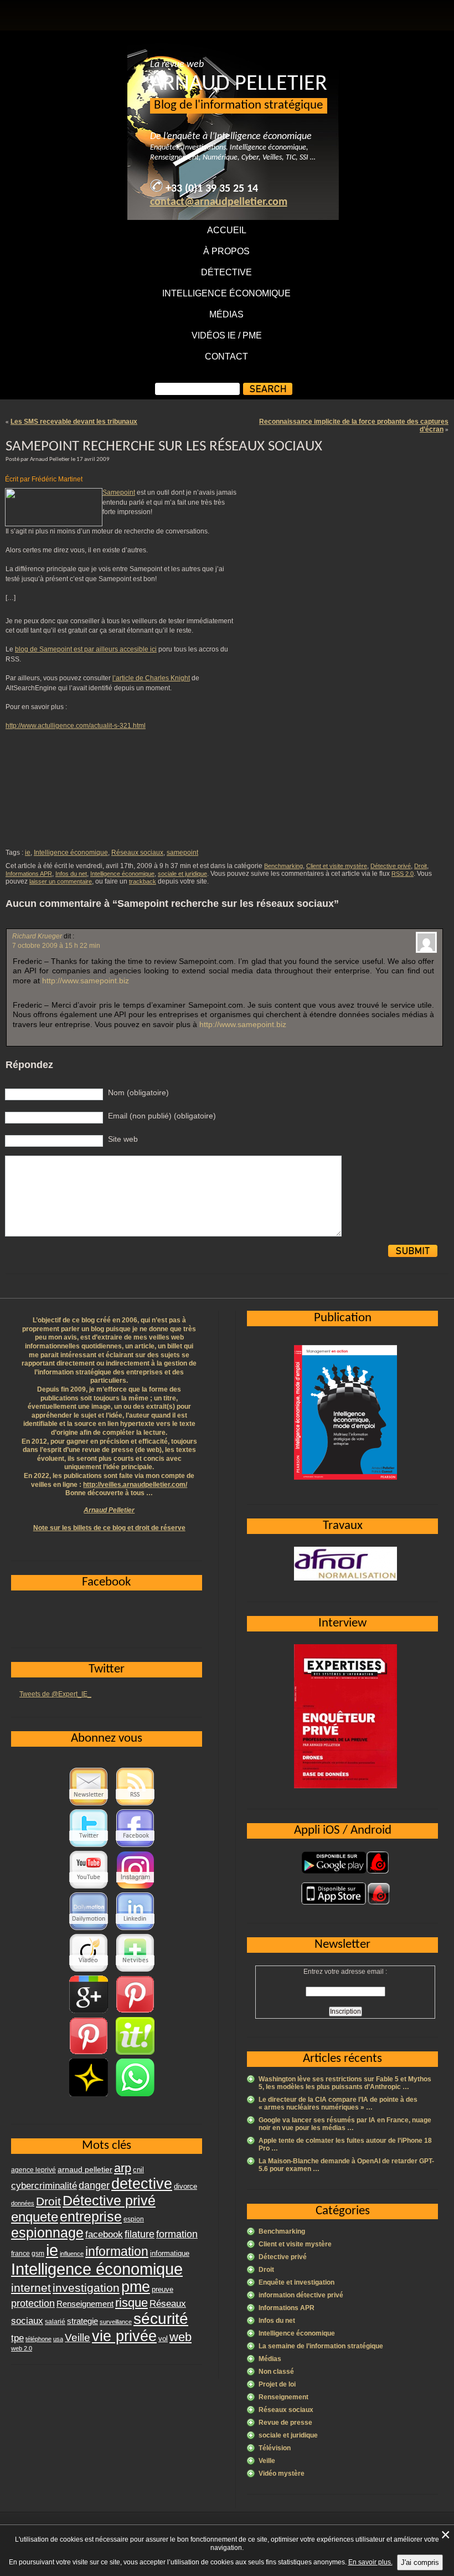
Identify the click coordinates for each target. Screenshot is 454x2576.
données (23, 2203)
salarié (55, 2322)
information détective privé (301, 2295)
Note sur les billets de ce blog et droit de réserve (109, 1528)
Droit (421, 866)
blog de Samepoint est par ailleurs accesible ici (86, 649)
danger (94, 2185)
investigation (86, 2288)
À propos (226, 251)
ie (28, 853)
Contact (226, 356)
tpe (17, 2338)
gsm (38, 2254)
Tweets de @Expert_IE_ (55, 1694)
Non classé (276, 2372)
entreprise (91, 2216)
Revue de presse (285, 2423)
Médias (226, 314)
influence (72, 2254)
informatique (170, 2253)
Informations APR (29, 874)
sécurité (161, 2319)
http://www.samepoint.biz (86, 981)
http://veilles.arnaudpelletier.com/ (135, 1485)
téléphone (38, 2339)
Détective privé (391, 866)
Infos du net (71, 874)
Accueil (227, 230)
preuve (162, 2290)
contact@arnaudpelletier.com (219, 202)
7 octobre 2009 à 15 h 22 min (56, 946)
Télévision (275, 2448)
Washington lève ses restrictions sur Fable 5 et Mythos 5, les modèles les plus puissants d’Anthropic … (345, 2083)
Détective (226, 272)
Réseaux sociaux (137, 853)
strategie (82, 2321)
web (180, 2337)
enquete (35, 2217)
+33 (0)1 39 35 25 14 (212, 189)
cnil (138, 2170)
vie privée (124, 2336)
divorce (185, 2186)
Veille (267, 2461)
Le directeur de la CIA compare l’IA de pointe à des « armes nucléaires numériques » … (338, 2103)
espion (134, 2219)
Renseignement (283, 2397)
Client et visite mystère (337, 866)
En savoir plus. (370, 2562)
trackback (143, 881)
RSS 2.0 (403, 874)
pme (136, 2287)
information (117, 2251)
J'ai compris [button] (420, 2562)
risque (131, 2303)
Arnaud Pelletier (109, 1510)
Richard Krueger (37, 936)
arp (123, 2168)
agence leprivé (33, 2170)
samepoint (182, 853)
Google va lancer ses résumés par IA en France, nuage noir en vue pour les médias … (345, 2124)
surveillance (116, 2322)
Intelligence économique (226, 293)
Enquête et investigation (296, 2282)
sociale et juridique (182, 874)
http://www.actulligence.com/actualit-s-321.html (76, 726)
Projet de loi (277, 2384)
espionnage (47, 2233)
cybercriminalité (44, 2185)
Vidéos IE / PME (227, 335)
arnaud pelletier (85, 2170)
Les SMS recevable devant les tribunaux (74, 422)
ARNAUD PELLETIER (239, 84)
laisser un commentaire (61, 881)
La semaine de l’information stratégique (321, 2346)
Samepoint (119, 492)
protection (33, 2303)
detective (142, 2184)
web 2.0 (22, 2348)
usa (58, 2339)
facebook (104, 2234)
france (20, 2254)
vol (163, 2339)
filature (140, 2234)
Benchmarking (283, 866)
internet (31, 2288)
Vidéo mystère (282, 2474)
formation (177, 2234)
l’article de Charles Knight (151, 678)
